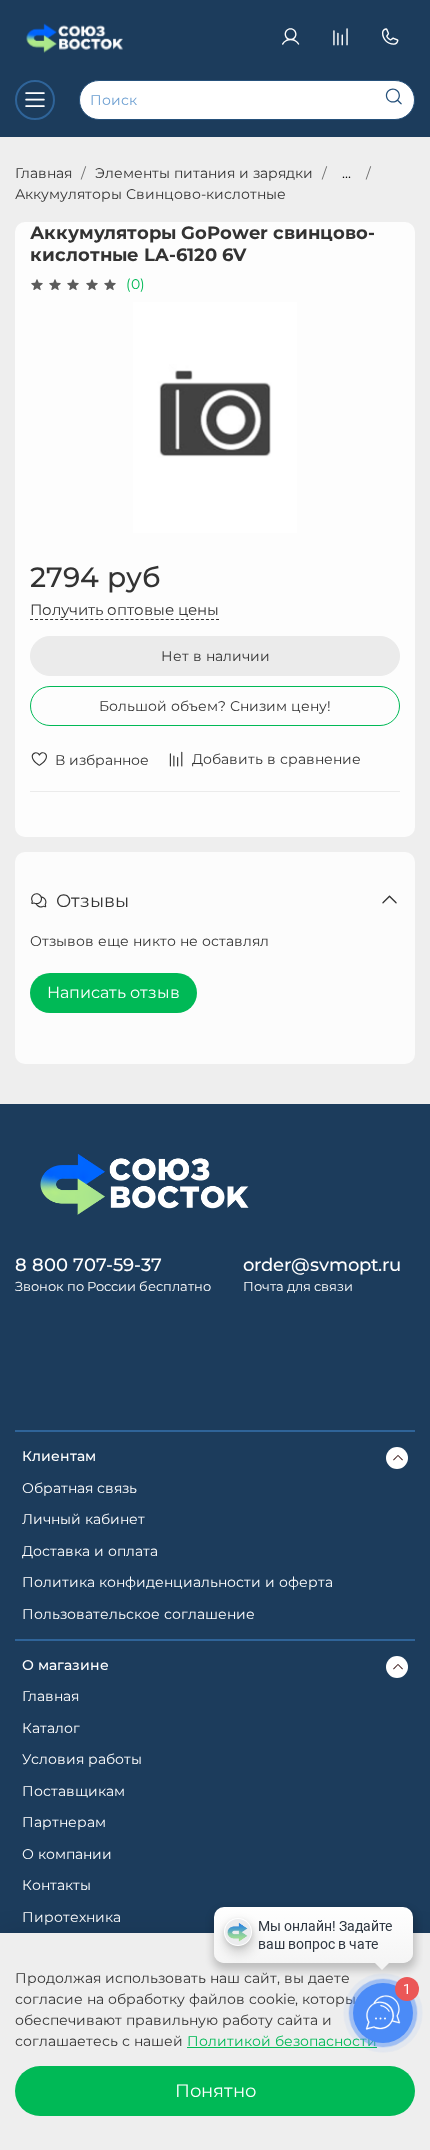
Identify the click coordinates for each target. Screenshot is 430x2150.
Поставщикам (73, 1791)
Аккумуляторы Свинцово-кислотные (150, 194)
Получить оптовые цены (124, 609)
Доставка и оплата (90, 1551)
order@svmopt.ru (322, 1264)
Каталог (51, 1728)
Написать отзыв (113, 992)
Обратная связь (79, 1488)
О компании (67, 1854)
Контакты (56, 1885)
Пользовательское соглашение (138, 1614)
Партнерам (64, 1822)
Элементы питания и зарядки (204, 173)
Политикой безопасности (282, 2041)
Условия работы (82, 1759)
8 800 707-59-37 (88, 1264)
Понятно (215, 2090)
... (346, 173)
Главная (43, 173)
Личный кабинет (83, 1519)
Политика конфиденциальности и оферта (177, 1582)
